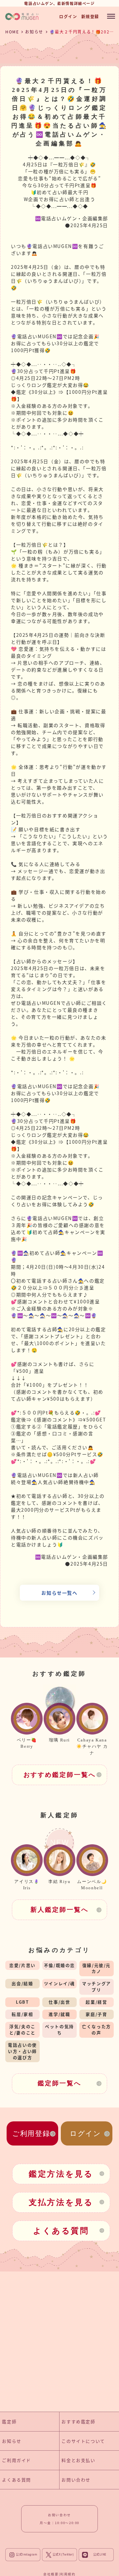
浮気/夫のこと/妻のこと (22, 2029)
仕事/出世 (59, 2002)
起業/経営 (96, 2002)
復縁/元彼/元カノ (97, 1968)
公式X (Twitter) (63, 2555)
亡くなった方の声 (97, 2029)
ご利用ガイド (17, 2460)
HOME (12, 32)
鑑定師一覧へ (59, 2083)
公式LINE (100, 2555)
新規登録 (90, 16)
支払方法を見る (61, 2202)
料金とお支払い (78, 2460)
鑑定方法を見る (61, 2174)
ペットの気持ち (59, 2029)
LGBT (22, 2002)
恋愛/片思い (22, 1965)
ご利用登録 (31, 2133)
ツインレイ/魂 (59, 1983)
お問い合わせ (76, 2480)
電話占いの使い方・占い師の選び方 (22, 2051)
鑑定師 (9, 2421)
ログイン (68, 16)
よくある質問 (61, 2231)
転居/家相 (22, 2014)
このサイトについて (83, 2441)
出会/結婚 (22, 1983)
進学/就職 (59, 2014)
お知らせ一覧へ (59, 1593)
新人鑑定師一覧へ (59, 1910)
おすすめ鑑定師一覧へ (60, 1775)
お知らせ (34, 32)
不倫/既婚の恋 (59, 1965)
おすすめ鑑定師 (78, 2421)
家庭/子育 (96, 2014)
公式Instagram (26, 2555)
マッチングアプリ (97, 1986)
